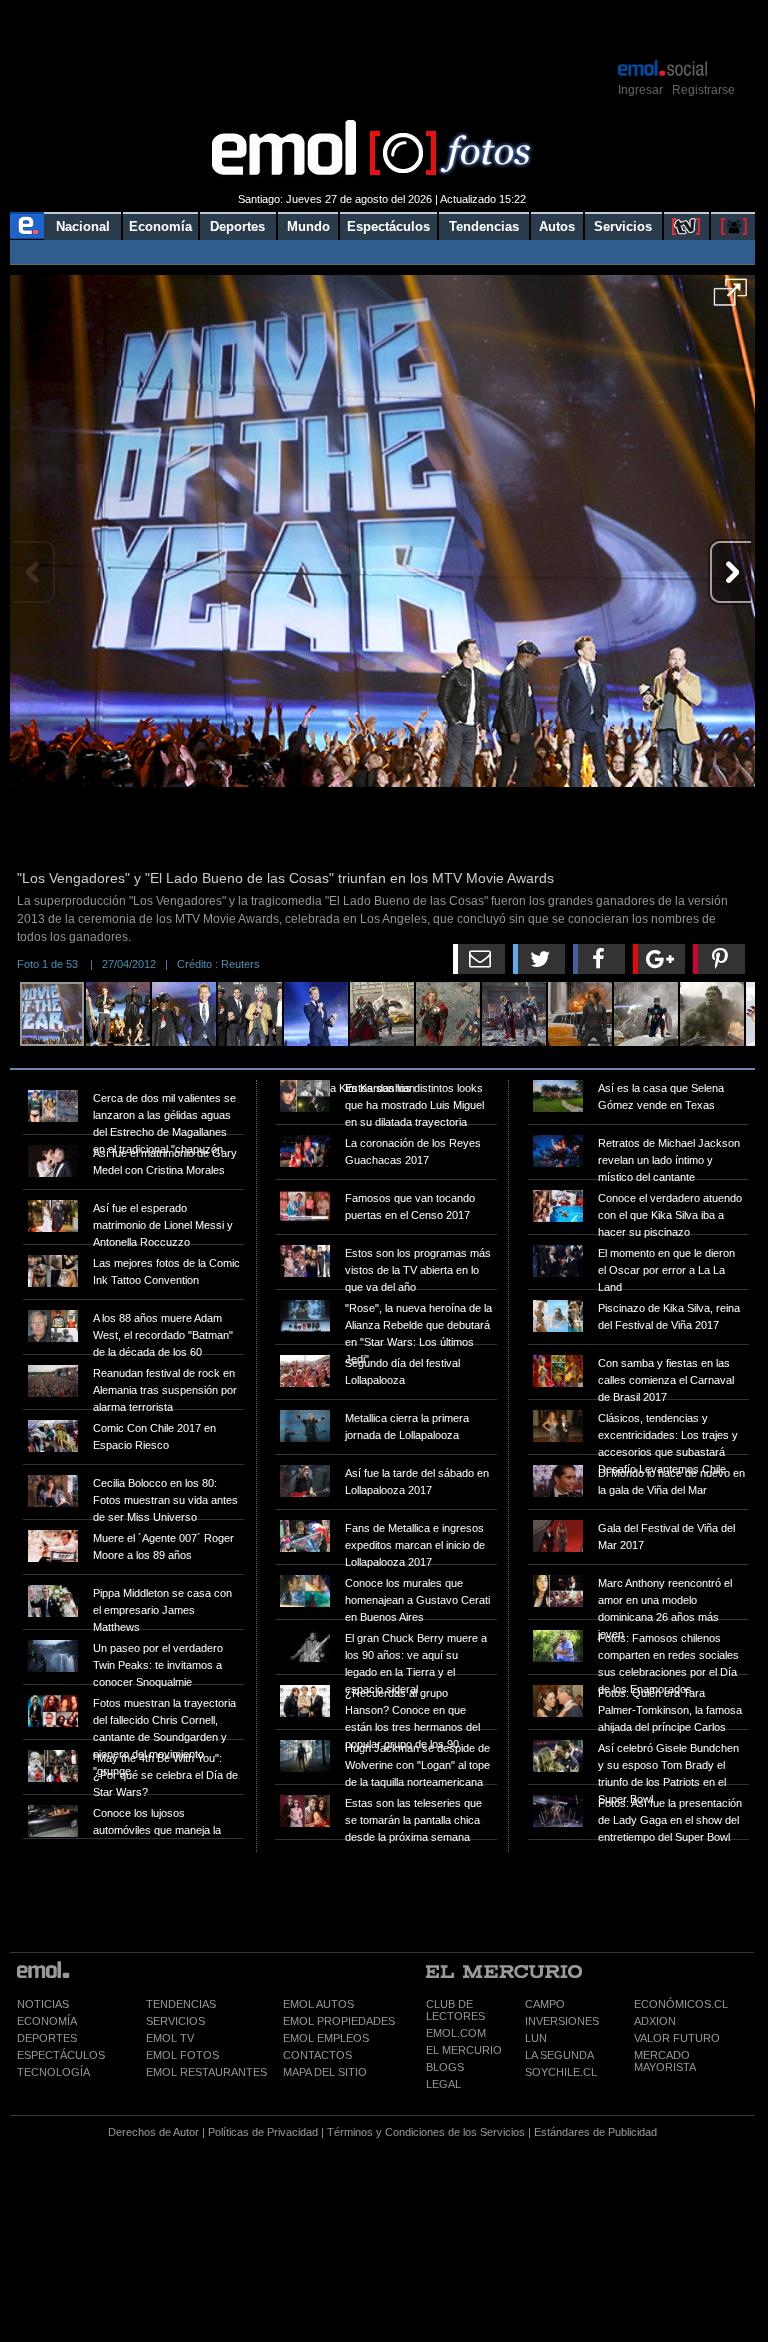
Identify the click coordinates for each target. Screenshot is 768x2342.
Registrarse (703, 90)
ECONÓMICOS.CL (681, 2004)
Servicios (623, 226)
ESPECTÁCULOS (61, 2055)
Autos (557, 226)
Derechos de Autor (153, 2132)
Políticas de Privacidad (263, 2132)
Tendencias (484, 226)
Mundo (308, 226)
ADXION (655, 2021)
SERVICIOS (175, 2021)
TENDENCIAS (181, 2004)
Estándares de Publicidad (595, 2132)
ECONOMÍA (47, 2021)
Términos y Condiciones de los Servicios (426, 2132)
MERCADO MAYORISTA (665, 2061)
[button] (730, 299)
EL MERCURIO (464, 2050)
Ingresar (640, 90)
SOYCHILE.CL (561, 2072)
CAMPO (545, 2004)
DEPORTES (47, 2038)
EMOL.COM (456, 2033)
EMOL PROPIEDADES (339, 2021)
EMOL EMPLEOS (326, 2038)
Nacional (83, 226)
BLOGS (445, 2067)
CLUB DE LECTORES (455, 2010)
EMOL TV (170, 2038)
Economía (160, 226)
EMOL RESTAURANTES (206, 2072)
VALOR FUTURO (677, 2038)
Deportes (237, 226)
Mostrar (382, 28)
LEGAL (443, 2084)
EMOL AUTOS (318, 2004)
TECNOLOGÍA (53, 2072)
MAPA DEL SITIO (325, 2072)
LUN (536, 2038)
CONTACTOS (317, 2055)
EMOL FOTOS (182, 2055)
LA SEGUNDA (559, 2055)
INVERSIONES (562, 2021)
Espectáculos (388, 226)
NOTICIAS (43, 2004)
